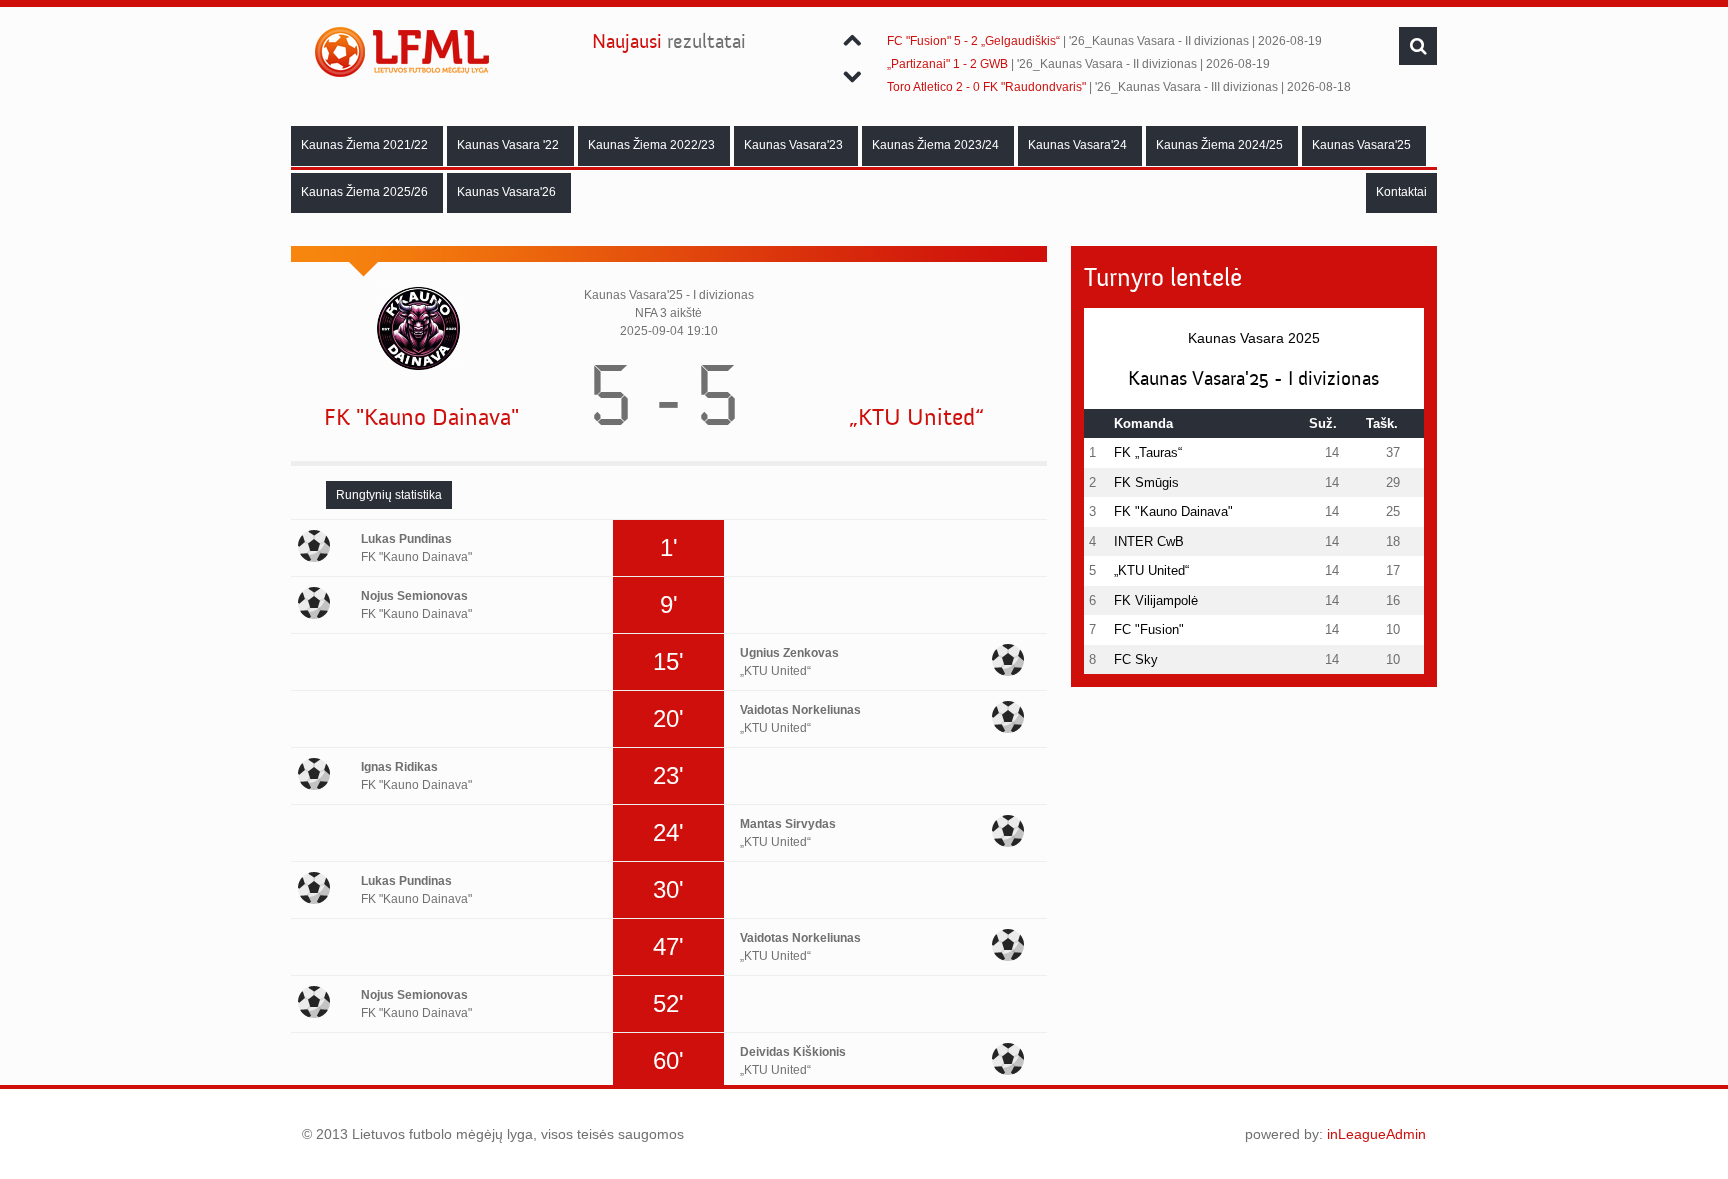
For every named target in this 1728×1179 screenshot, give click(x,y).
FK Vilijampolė (1156, 600)
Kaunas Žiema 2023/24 (935, 145)
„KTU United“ (916, 417)
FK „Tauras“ (1148, 452)
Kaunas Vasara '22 (508, 145)
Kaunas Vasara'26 (506, 192)
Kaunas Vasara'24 (1077, 145)
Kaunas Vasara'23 (793, 145)
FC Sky (1136, 659)
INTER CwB (1149, 541)
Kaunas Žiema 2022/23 (651, 145)
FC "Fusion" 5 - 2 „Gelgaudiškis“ (973, 41)
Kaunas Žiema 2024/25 (1219, 145)
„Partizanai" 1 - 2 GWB (947, 64)
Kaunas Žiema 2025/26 (364, 192)
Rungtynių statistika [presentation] (389, 495)
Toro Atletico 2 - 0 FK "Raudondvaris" (986, 87)
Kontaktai (1401, 192)
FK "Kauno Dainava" (421, 417)
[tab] (389, 495)
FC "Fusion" (1149, 629)
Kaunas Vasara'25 (1361, 145)
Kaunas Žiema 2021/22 (364, 145)
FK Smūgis (1146, 482)
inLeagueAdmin (1376, 1134)
